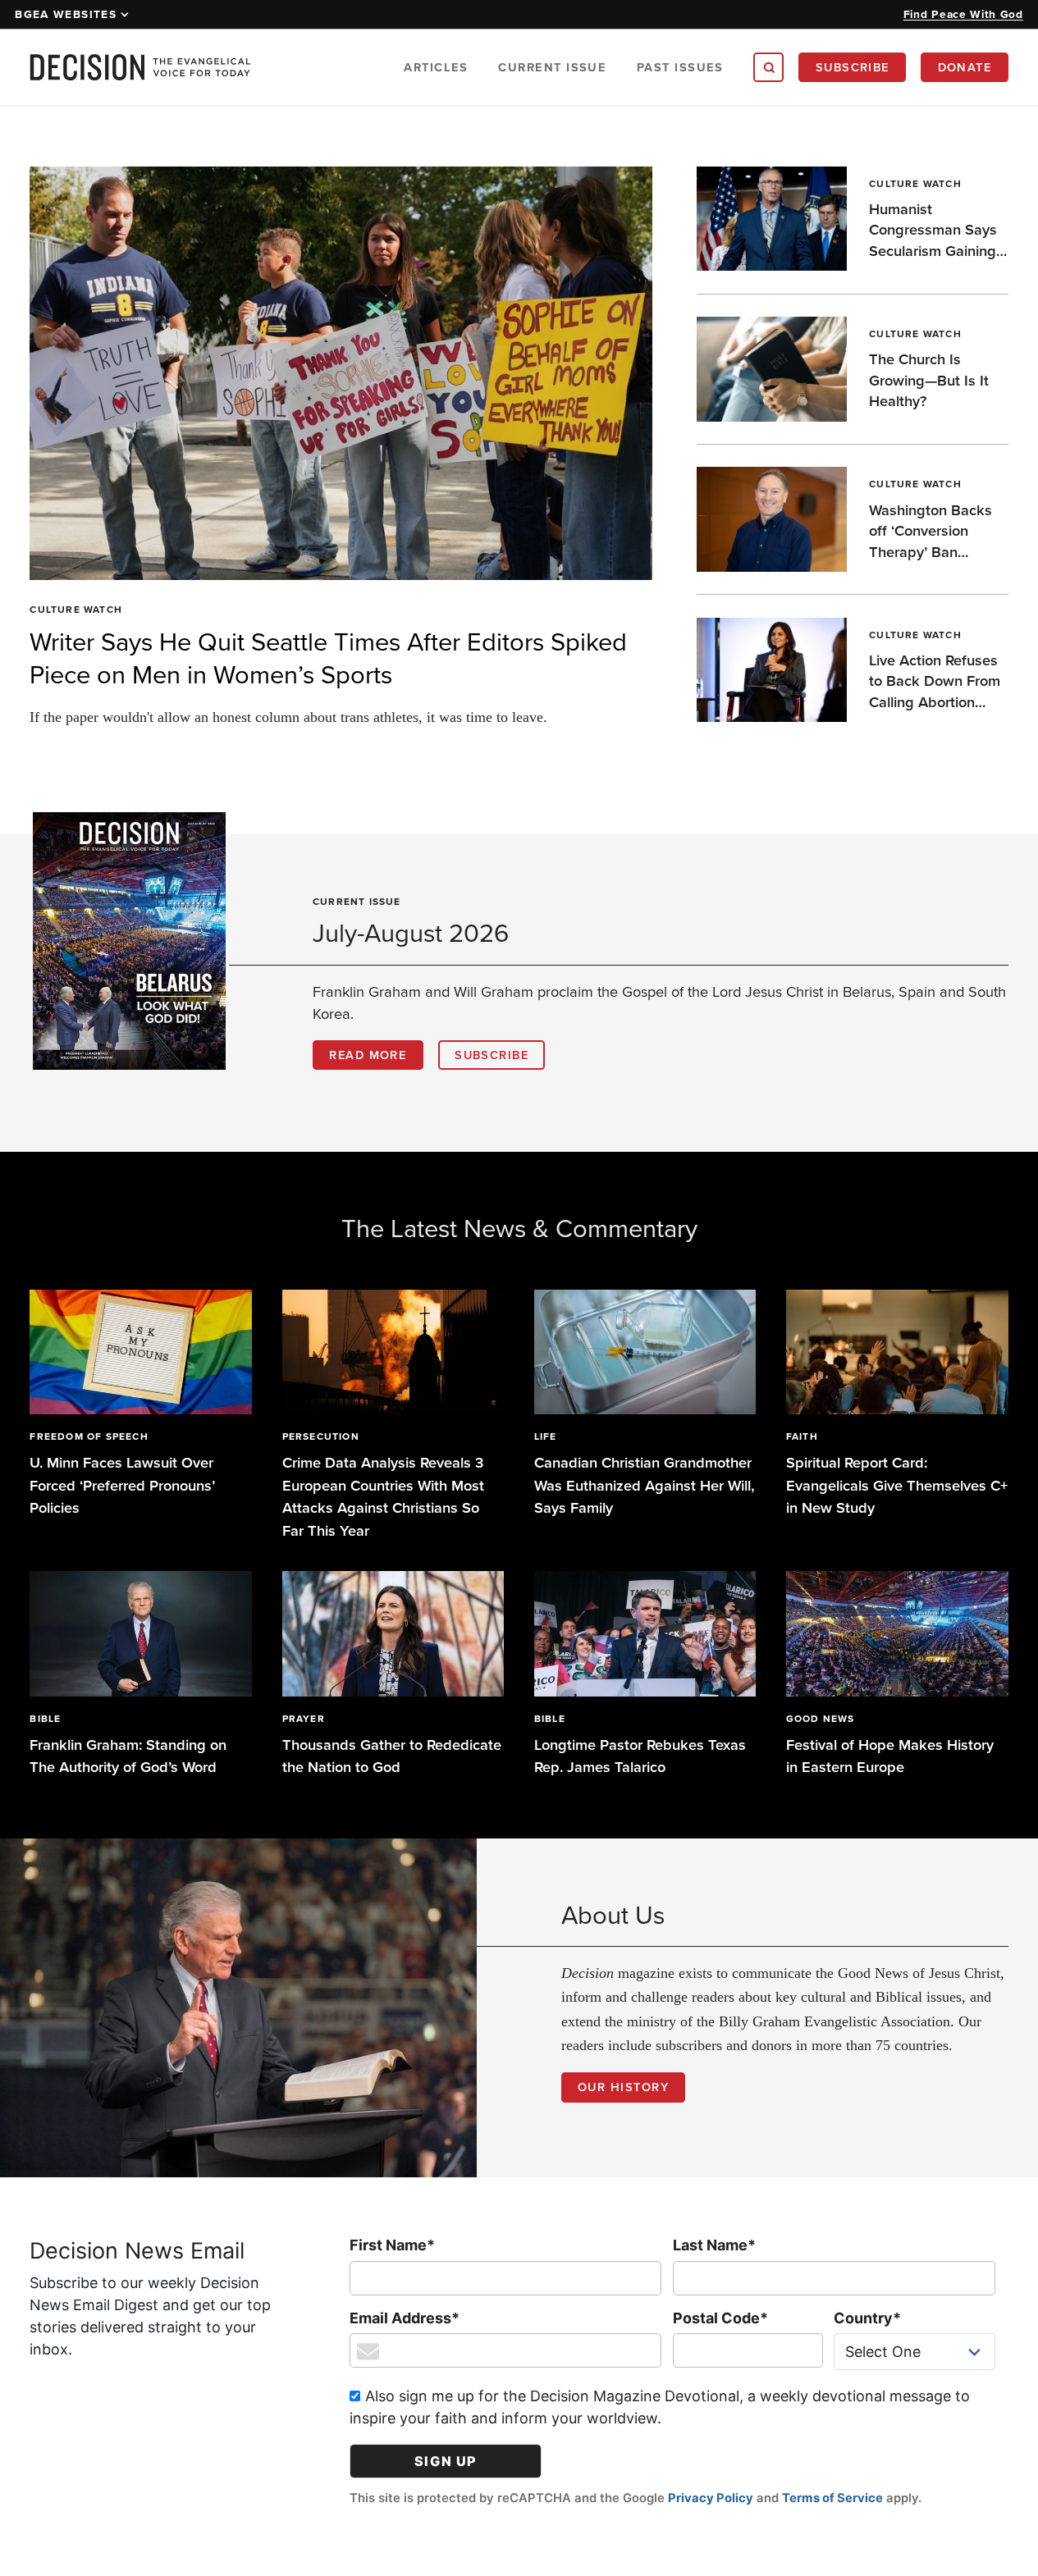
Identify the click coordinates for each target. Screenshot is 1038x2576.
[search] (768, 67)
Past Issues (680, 67)
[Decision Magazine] (140, 67)
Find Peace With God (963, 14)
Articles (436, 67)
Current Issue (552, 67)
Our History (623, 2087)
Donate (965, 67)
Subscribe (853, 67)
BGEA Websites (66, 14)
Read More (368, 1055)
